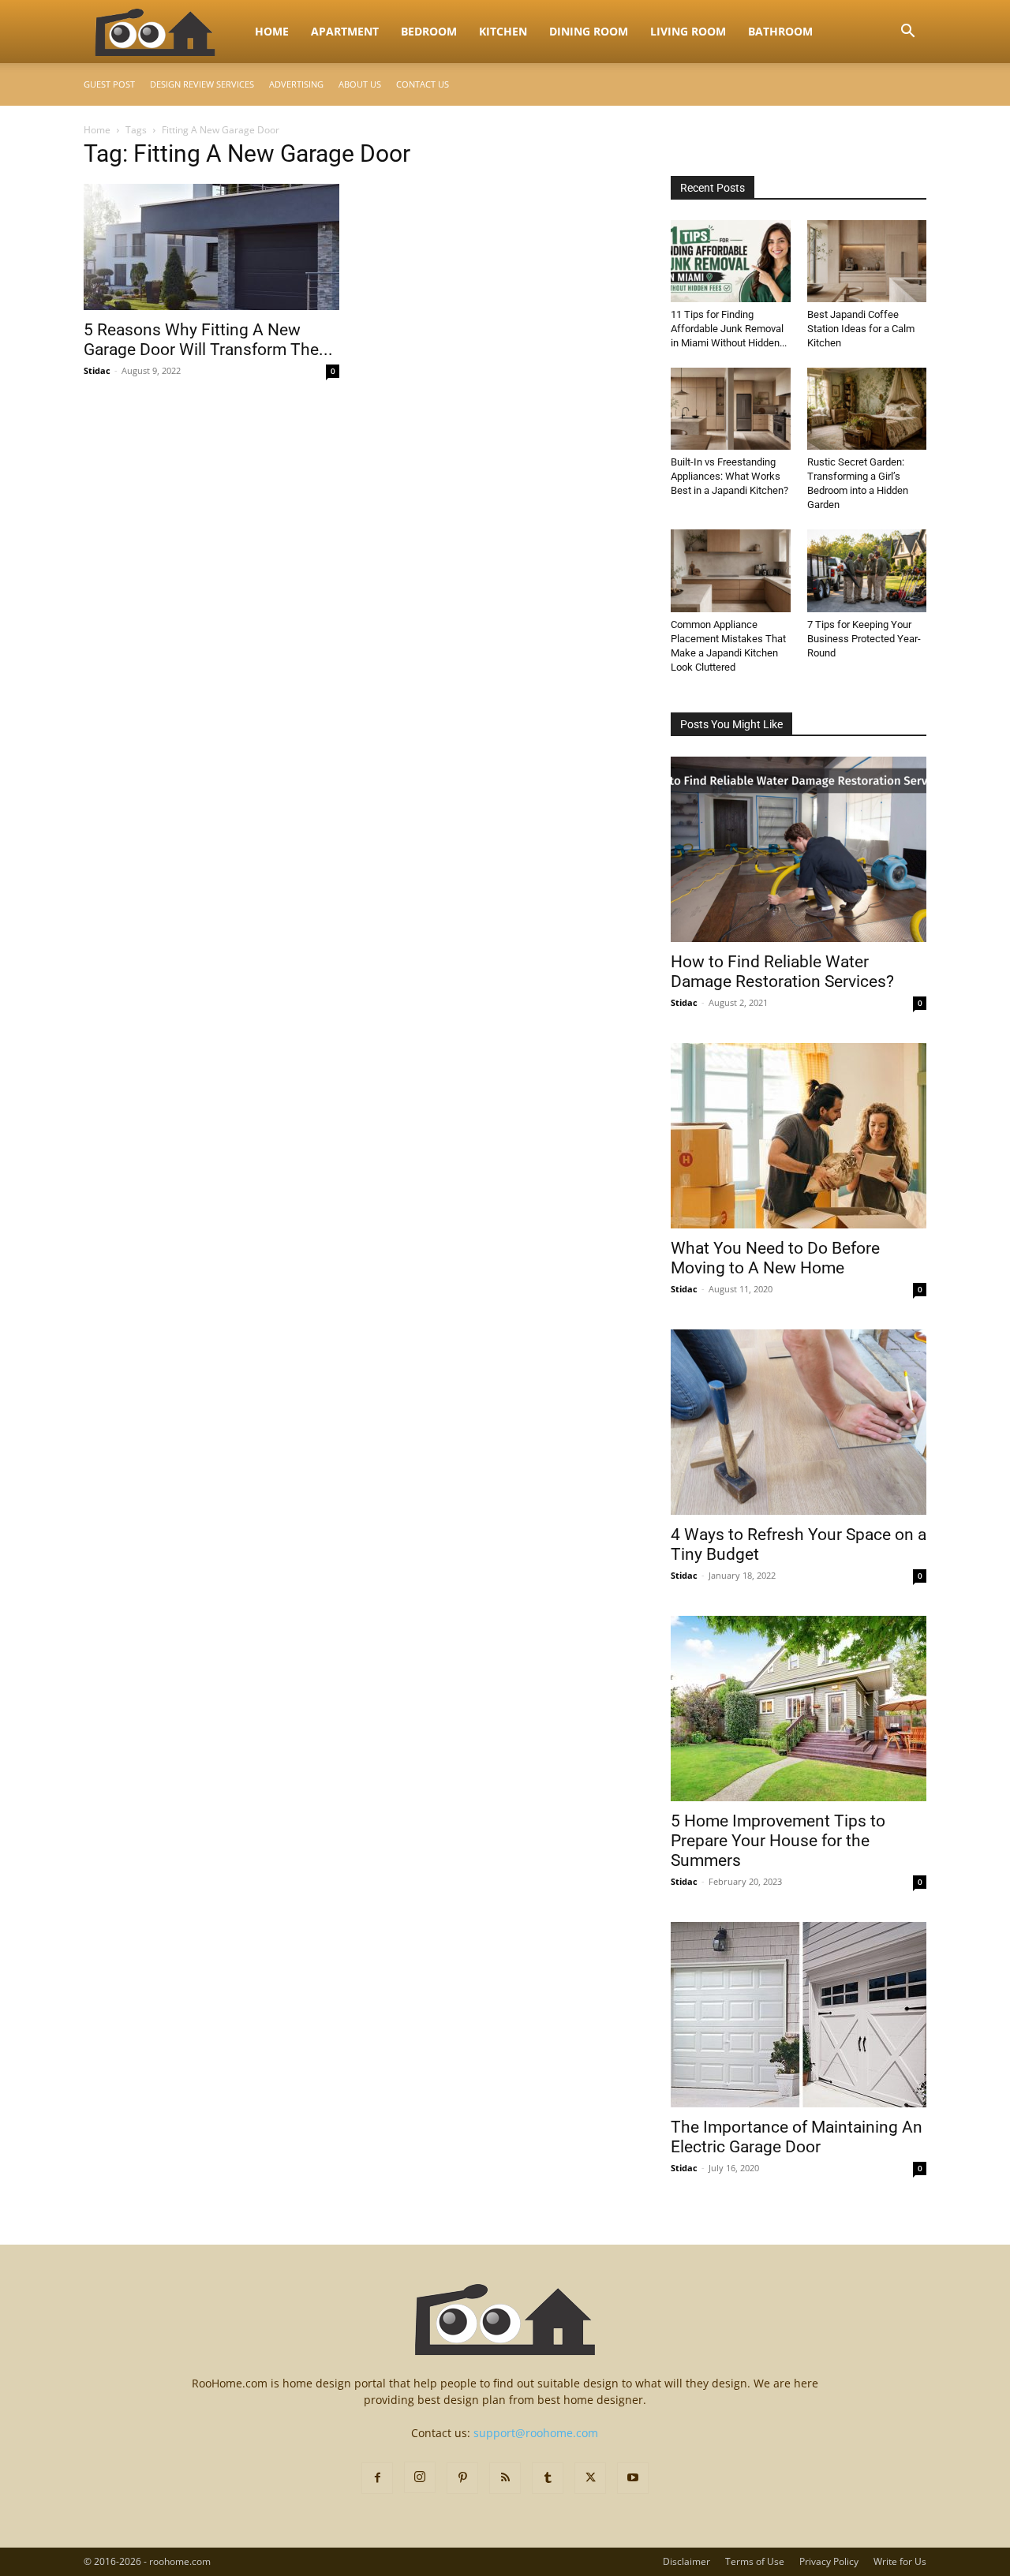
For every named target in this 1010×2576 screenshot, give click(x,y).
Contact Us (423, 84)
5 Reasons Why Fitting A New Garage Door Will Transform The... (208, 340)
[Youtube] (633, 2478)
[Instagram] (420, 2477)
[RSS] (505, 2478)
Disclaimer (686, 2561)
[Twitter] (590, 2478)
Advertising (296, 84)
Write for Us (900, 2561)
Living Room (688, 31)
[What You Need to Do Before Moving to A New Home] (799, 1136)
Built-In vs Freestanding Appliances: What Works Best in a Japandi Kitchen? (729, 476)
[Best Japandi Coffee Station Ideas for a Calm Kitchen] (867, 261)
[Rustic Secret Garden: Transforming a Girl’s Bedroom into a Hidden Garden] (867, 409)
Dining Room (589, 31)
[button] (907, 33)
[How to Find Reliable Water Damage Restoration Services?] (799, 849)
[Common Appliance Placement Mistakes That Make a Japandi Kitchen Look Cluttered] (731, 570)
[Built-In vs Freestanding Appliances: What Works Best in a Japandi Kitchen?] (731, 409)
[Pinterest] (462, 2478)
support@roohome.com (536, 2433)
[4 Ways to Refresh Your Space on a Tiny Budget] (799, 1422)
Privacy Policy (829, 2561)
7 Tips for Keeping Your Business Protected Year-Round (864, 639)
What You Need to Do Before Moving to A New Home (775, 1258)
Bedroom (429, 31)
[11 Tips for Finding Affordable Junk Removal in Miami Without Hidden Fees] (731, 261)
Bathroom (780, 31)
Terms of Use (755, 2561)
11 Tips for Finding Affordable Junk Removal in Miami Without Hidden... (729, 329)
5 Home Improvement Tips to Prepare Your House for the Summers (778, 1841)
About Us (360, 84)
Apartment (345, 31)
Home (272, 31)
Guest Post (109, 84)
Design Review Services (202, 84)
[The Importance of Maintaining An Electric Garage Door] (799, 2015)
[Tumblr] (548, 2478)
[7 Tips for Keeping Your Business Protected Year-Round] (867, 570)
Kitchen (503, 31)
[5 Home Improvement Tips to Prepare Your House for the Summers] (799, 1709)
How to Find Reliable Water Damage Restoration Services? (782, 972)
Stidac (97, 370)
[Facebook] (377, 2478)
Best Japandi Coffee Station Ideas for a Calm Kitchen (861, 329)
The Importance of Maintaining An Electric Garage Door (797, 2137)
